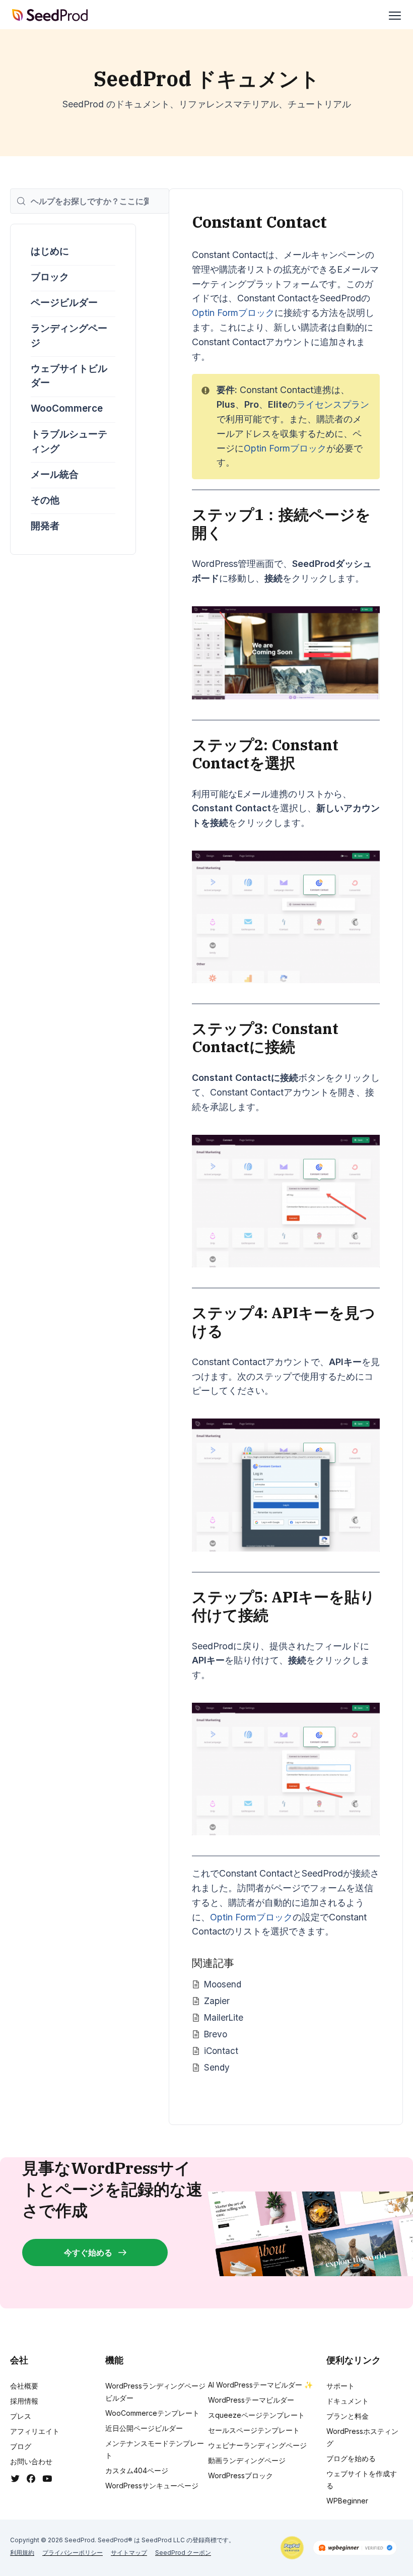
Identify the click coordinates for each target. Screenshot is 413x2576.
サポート (340, 2386)
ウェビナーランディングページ (257, 2445)
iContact (221, 2051)
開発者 (45, 526)
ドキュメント (348, 2401)
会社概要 (24, 2386)
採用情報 (24, 2401)
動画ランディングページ (247, 2460)
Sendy (217, 2067)
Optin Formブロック (233, 313)
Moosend (223, 1984)
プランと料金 (348, 2416)
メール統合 (55, 474)
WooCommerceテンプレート (152, 2413)
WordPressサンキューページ (152, 2486)
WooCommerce (67, 408)
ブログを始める (351, 2458)
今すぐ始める (88, 2252)
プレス (21, 2416)
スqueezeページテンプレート (256, 2415)
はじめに (50, 251)
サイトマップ (129, 2553)
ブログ (21, 2446)
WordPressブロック (240, 2475)
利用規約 (22, 2553)
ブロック (50, 277)
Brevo (216, 2034)
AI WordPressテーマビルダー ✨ (260, 2385)
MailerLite (224, 2017)
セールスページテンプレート (254, 2430)
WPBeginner (347, 2501)
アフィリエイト (35, 2431)
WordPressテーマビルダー (251, 2400)
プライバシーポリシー (73, 2553)
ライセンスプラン (333, 404)
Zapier (217, 2001)
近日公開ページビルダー (144, 2428)
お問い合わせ (31, 2461)
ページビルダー (64, 303)
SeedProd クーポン (183, 2553)
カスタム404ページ (137, 2470)
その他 (45, 500)
